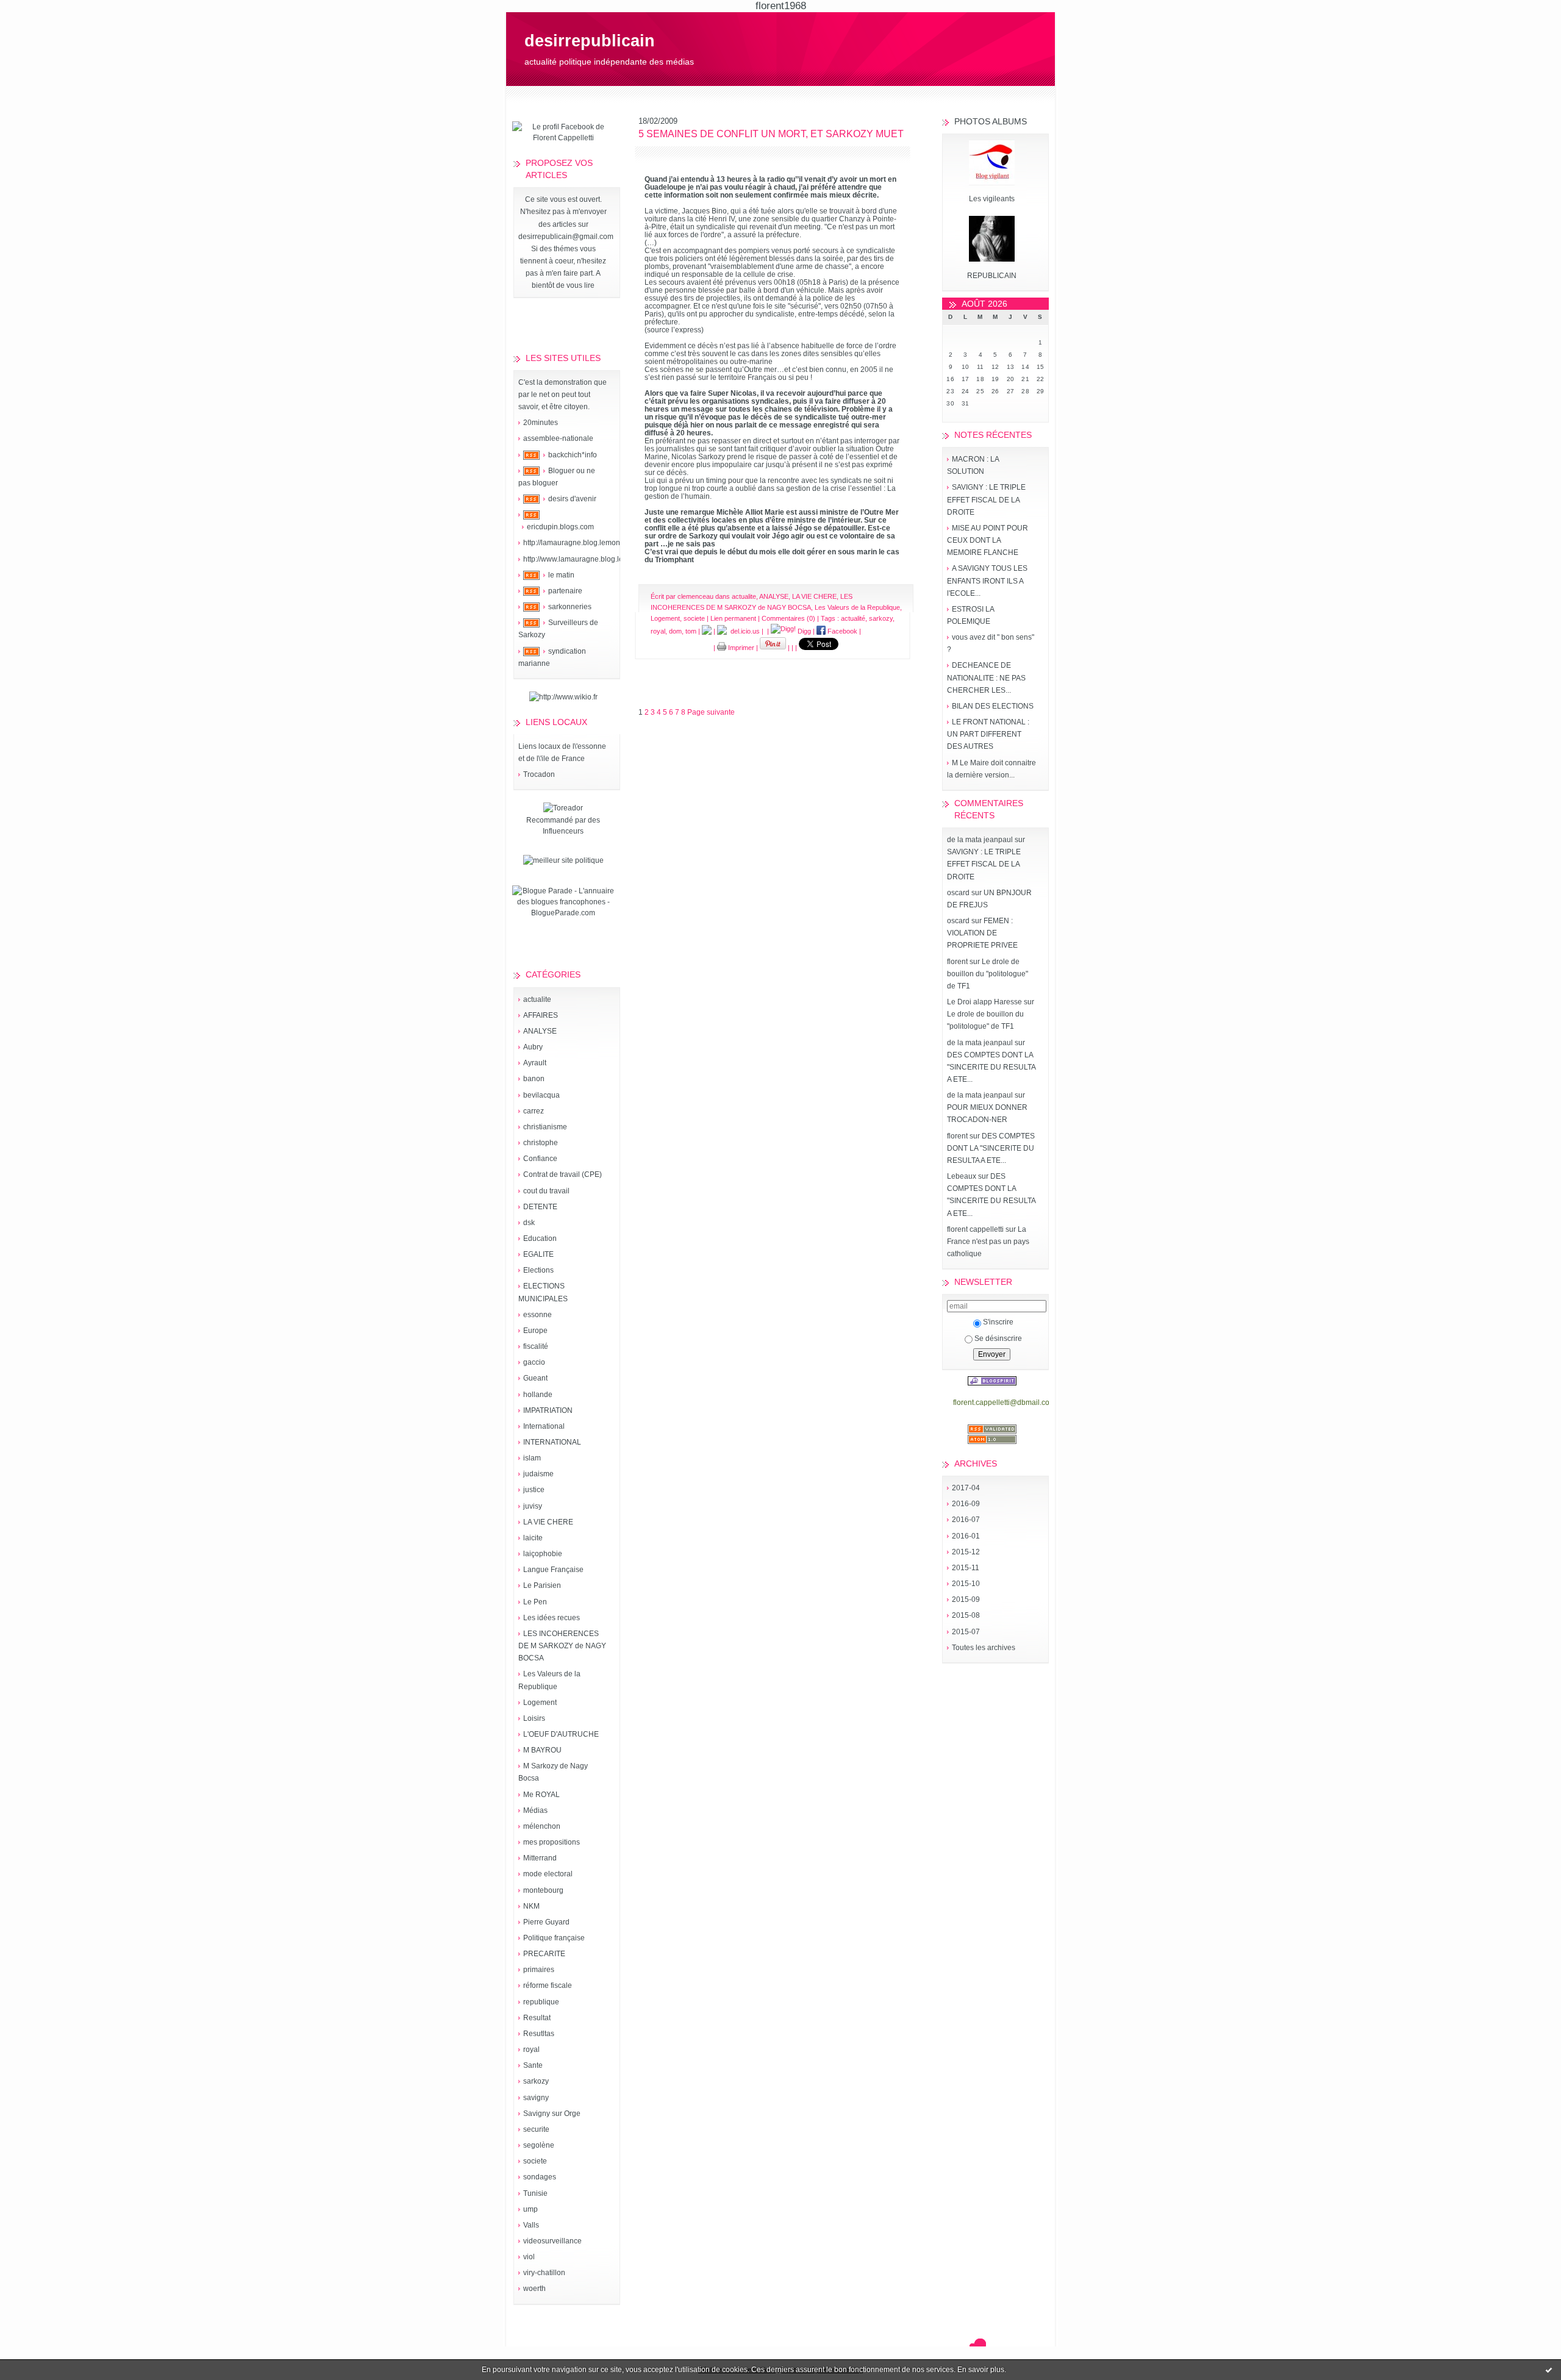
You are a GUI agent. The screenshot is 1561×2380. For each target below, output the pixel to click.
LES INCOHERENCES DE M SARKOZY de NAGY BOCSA (562, 1646)
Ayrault (535, 1063)
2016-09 (966, 1504)
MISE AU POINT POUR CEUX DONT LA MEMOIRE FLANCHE (988, 540)
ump (530, 2209)
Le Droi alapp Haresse (984, 1002)
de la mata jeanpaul (980, 840)
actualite (537, 999)
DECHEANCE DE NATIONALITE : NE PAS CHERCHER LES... (986, 677)
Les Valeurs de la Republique (857, 607)
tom (691, 631)
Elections (538, 1270)
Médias (535, 1810)
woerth (534, 2289)
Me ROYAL (541, 1795)
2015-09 (966, 1599)
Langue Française (553, 1570)
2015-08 (966, 1615)
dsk (529, 1223)
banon (534, 1079)
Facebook (841, 631)
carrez (534, 1111)
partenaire (565, 591)
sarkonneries (570, 607)
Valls (531, 2225)
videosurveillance (552, 2241)
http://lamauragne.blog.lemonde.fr (579, 543)
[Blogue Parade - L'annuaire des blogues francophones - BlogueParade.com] (563, 913)
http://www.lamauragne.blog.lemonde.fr (588, 559)
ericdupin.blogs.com (560, 527)
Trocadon (539, 774)
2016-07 (966, 1520)
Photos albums (991, 121)
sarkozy (536, 2081)
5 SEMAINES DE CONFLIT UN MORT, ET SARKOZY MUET (771, 134)
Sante (533, 2065)
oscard (958, 893)
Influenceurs (563, 831)
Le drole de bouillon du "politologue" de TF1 (988, 974)
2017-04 (966, 1488)
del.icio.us (743, 631)
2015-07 (966, 1632)
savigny (536, 2098)
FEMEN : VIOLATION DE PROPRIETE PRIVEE (982, 933)
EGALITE (538, 1254)
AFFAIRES (541, 1015)
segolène (539, 2145)
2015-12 (966, 1552)
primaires (539, 1970)
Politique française (554, 1938)
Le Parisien (542, 1585)
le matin (561, 575)
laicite (533, 1538)
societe (535, 2161)
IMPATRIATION (548, 1410)
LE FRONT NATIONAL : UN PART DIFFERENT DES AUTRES (988, 734)
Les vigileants (992, 199)
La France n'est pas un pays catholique (988, 1242)
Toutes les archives (984, 1648)
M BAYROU (542, 1750)
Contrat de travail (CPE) (563, 1174)
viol (529, 2257)
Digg (803, 631)
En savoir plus (981, 2370)
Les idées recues (552, 1618)
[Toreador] (563, 808)
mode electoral (548, 1874)
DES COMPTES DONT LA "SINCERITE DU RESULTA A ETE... (991, 1067)
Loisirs (534, 1718)
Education (540, 1238)
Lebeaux (962, 1176)
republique (541, 2002)
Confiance (540, 1159)
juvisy (533, 1506)
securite (536, 2129)
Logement (540, 1703)
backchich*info (573, 455)
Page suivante (711, 712)
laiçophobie (543, 1554)
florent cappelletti (975, 1229)
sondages (540, 2177)
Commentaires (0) (788, 618)
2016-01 (966, 1536)
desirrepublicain (590, 41)
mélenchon (542, 1826)
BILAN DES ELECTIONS (993, 706)
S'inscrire (998, 1322)
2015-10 (966, 1584)
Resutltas (539, 2034)
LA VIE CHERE (548, 1522)
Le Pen (535, 1602)
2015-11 (966, 1568)
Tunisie (535, 2193)
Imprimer (740, 648)
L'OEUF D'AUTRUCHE (561, 1734)
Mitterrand (540, 1858)
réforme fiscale (548, 1985)
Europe (535, 1331)
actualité (853, 618)
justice (534, 1490)
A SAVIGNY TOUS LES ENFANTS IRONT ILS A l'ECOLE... (987, 581)
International (544, 1426)
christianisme (545, 1127)
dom (675, 631)
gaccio (534, 1362)
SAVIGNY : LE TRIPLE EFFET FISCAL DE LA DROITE (986, 499)
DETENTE (540, 1207)
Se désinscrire (998, 1338)
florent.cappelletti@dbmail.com (1004, 1403)
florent (957, 962)
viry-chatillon (544, 2273)
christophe (541, 1143)
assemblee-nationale (558, 438)
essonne (538, 1315)
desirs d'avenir (572, 499)
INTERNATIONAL (552, 1442)
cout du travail (546, 1191)
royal (531, 2049)
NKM (531, 1906)
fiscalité (536, 1346)
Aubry (533, 1047)
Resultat (537, 2018)
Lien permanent (733, 618)
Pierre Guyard (546, 1922)
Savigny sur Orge (552, 2114)
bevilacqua (541, 1095)
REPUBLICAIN (992, 276)
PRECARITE (544, 1954)
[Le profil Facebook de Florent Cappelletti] (563, 138)
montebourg (543, 1890)
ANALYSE (540, 1031)
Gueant (535, 1378)
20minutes (541, 423)
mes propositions (552, 1842)
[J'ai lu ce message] (1549, 2370)
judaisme (538, 1474)
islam (532, 1458)
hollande (538, 1395)
